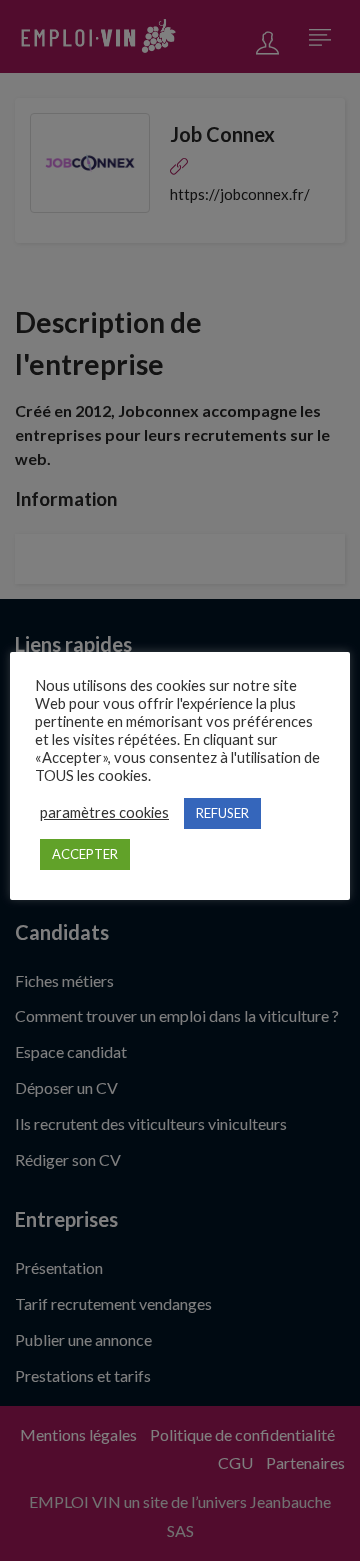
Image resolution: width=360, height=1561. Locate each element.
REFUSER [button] (222, 813)
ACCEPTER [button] (85, 854)
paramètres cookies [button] (104, 812)
